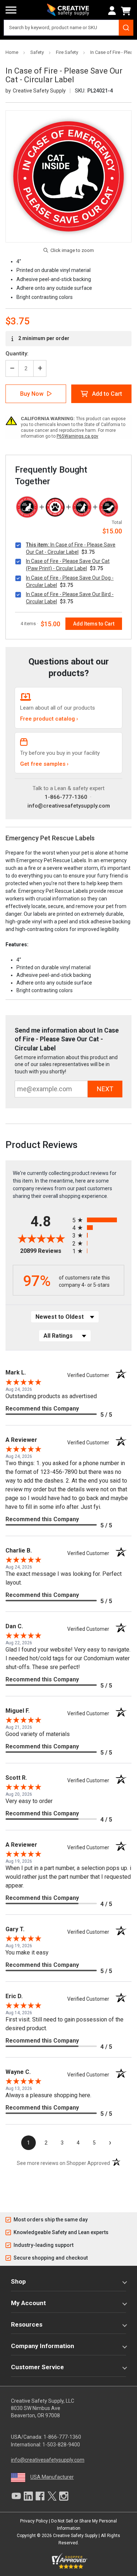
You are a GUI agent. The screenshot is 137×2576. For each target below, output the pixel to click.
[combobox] (68, 28)
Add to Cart (107, 394)
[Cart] (127, 11)
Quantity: (17, 354)
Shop (18, 2281)
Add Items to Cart (94, 624)
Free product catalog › (49, 719)
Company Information (43, 2346)
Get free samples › (44, 764)
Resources (27, 2324)
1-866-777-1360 (66, 797)
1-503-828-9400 (61, 2445)
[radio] (98, 1220)
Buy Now (32, 394)
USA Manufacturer (52, 2477)
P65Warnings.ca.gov (77, 436)
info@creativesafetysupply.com (69, 806)
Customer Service (37, 2367)
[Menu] (11, 10)
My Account (28, 2303)
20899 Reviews (44, 1251)
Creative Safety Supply (75, 2536)
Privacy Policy (34, 2521)
